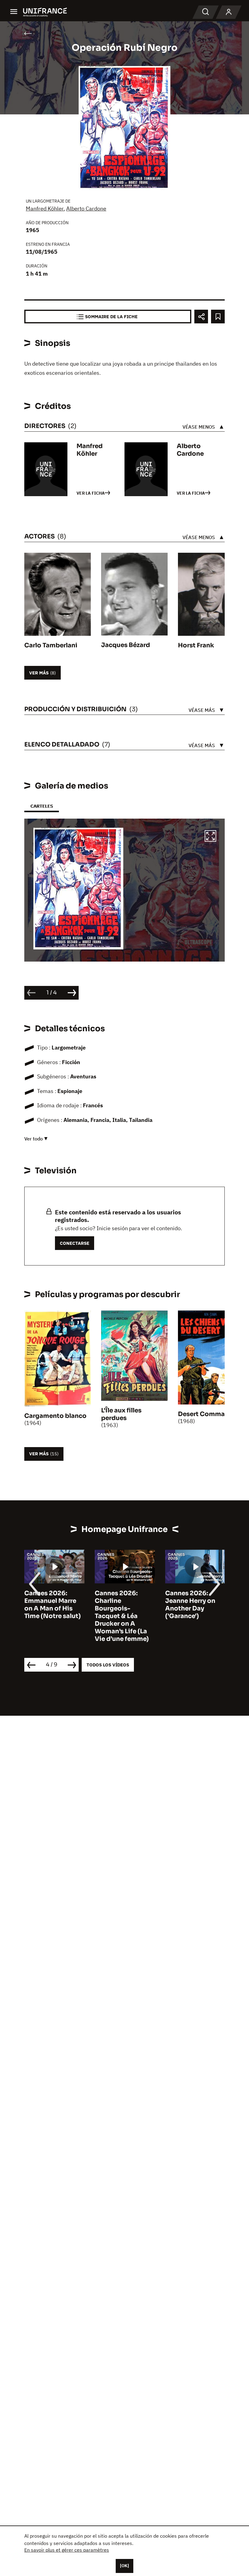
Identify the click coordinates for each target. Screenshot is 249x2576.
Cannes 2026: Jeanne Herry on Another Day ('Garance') (120, 1605)
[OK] (124, 2566)
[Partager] (201, 317)
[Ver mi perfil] (229, 12)
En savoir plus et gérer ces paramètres (67, 2550)
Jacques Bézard (126, 645)
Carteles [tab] (42, 806)
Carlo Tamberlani (51, 645)
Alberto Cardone (86, 209)
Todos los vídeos (108, 1665)
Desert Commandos (209, 1414)
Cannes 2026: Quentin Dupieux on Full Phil (192, 1601)
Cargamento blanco (55, 1416)
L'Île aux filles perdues (121, 1414)
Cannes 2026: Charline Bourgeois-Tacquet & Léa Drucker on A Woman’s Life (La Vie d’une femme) (51, 1616)
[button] (210, 837)
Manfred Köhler (45, 209)
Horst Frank (196, 645)
